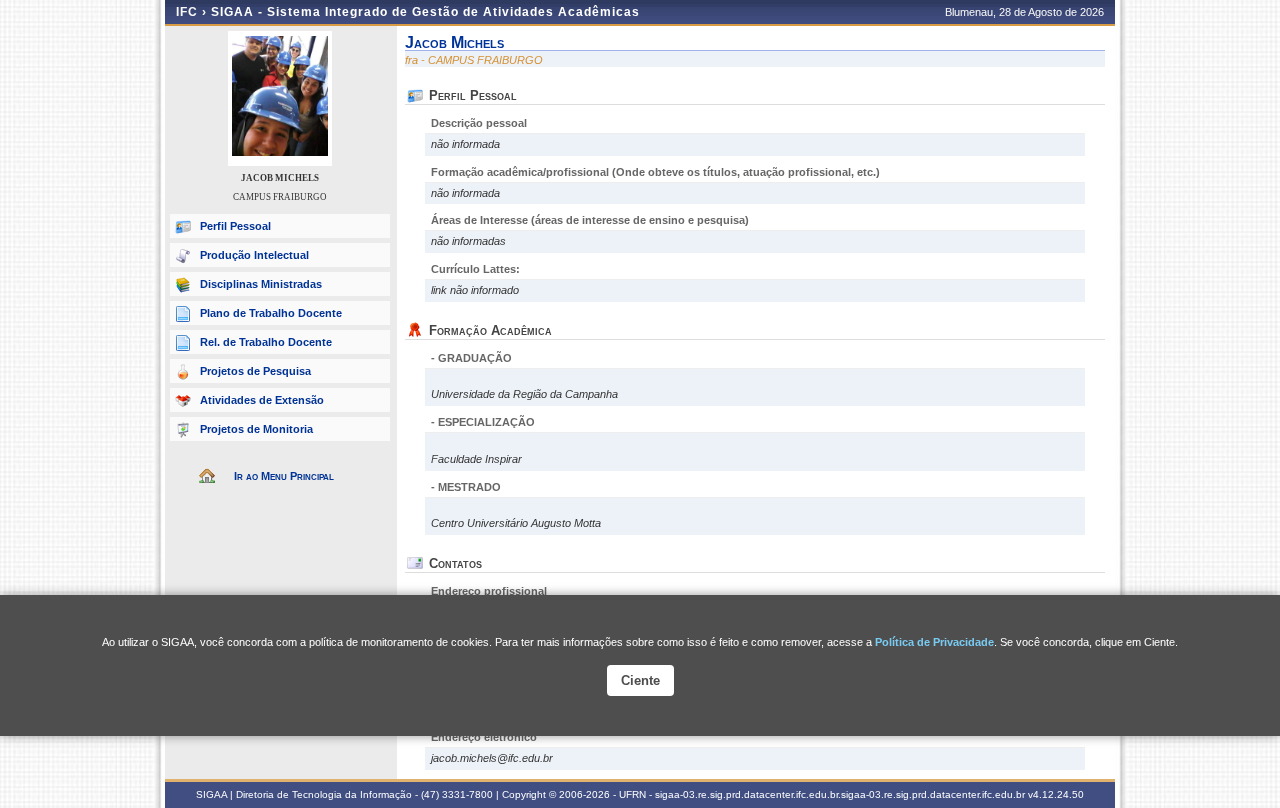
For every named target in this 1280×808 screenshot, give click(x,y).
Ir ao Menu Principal (284, 476)
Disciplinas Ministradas (261, 284)
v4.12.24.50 (1056, 794)
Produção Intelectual (254, 255)
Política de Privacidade (934, 642)
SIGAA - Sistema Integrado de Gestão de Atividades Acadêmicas (425, 12)
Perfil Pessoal (235, 226)
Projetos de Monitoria (256, 429)
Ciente (640, 680)
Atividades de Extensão (262, 400)
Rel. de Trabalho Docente (266, 342)
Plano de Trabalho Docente (271, 313)
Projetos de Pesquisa (255, 371)
